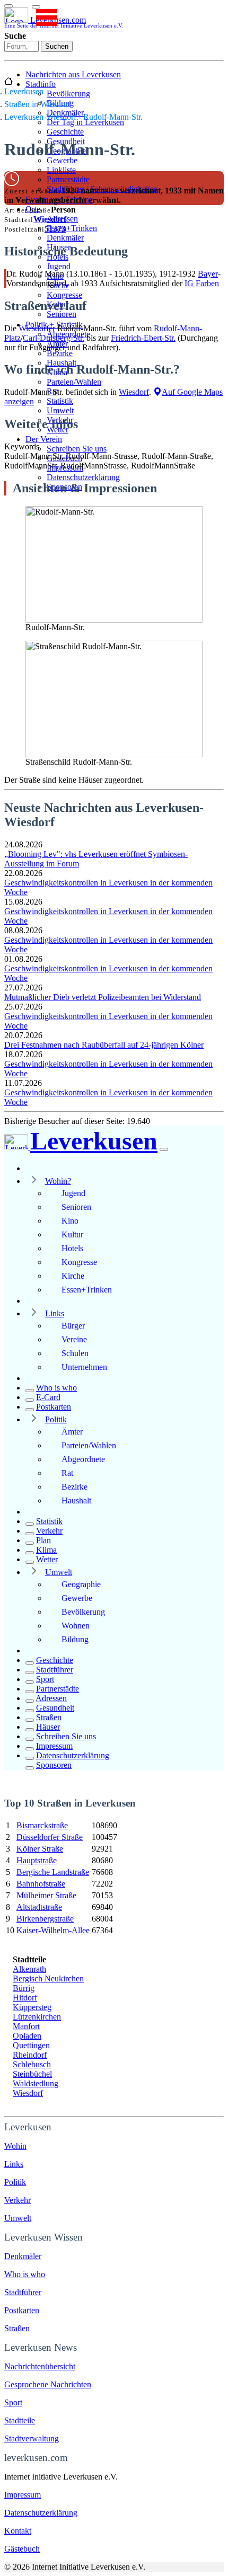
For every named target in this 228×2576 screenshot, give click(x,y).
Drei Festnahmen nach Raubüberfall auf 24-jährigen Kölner (104, 1045)
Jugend (59, 266)
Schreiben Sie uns (77, 449)
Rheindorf (30, 2055)
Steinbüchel (32, 2074)
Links (55, 1313)
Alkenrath (29, 1969)
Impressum (54, 1746)
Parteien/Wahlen (74, 382)
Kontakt (18, 2531)
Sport (45, 1679)
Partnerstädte (68, 179)
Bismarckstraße (42, 1825)
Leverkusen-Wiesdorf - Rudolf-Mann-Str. (73, 117)
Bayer (208, 274)
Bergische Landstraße (53, 1872)
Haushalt (76, 1501)
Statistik (60, 401)
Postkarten (54, 1407)
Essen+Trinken (72, 228)
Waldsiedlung (36, 2083)
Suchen (57, 46)
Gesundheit (55, 1708)
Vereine (74, 1339)
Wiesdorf (50, 219)
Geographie (81, 1584)
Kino (70, 1221)
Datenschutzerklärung (83, 477)
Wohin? (58, 1181)
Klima (46, 1550)
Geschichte (65, 132)
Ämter (72, 1432)
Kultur (72, 1234)
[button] (36, 7)
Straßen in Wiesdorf (37, 104)
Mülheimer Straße (46, 1895)
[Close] (164, 1149)
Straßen (49, 1717)
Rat (67, 1473)
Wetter (47, 1559)
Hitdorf (25, 1998)
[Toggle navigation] (8, 6)
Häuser (48, 1727)
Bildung (75, 1639)
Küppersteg (32, 2007)
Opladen (27, 2036)
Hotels (72, 1248)
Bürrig (24, 1988)
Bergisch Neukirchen (48, 1979)
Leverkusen (24, 91)
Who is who (56, 1388)
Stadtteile (20, 2420)
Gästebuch (22, 2549)
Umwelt (60, 410)
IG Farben (202, 283)
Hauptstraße (37, 1860)
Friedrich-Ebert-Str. (143, 338)
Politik (56, 1419)
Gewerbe (62, 160)
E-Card (48, 1397)
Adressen (51, 1698)
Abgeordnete (83, 1459)
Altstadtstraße (39, 1907)
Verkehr (49, 1531)
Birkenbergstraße (45, 1919)
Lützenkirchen (37, 2017)
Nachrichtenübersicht (40, 2366)
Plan (43, 1540)
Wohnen (76, 1626)
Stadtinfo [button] (41, 84)
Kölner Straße (40, 1849)
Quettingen (31, 2045)
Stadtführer (55, 1670)
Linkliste (61, 170)
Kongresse (64, 295)
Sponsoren (54, 1765)
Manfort (26, 2026)
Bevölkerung (68, 94)
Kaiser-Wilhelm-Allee (53, 1930)
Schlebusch (32, 2064)
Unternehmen (84, 1367)
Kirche (73, 1276)
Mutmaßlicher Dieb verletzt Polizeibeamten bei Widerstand (103, 997)
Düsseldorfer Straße (50, 1837)
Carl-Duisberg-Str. (54, 338)
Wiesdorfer (37, 328)
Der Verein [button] (44, 439)
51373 (55, 229)
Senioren (62, 314)
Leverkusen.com (64, 22)
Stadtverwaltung (32, 2438)
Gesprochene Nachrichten (48, 2384)
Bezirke (60, 353)
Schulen (75, 1353)
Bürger (73, 1326)
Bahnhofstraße (41, 1884)
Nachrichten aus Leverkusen (73, 74)
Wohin (15, 2146)
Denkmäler (65, 238)
